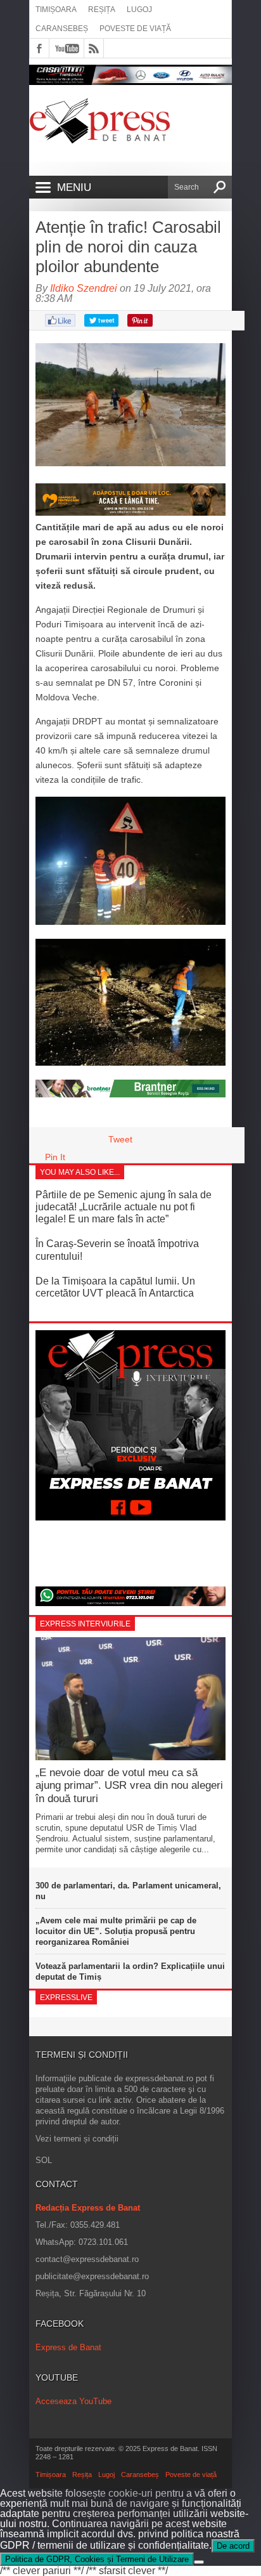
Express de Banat (68, 2347)
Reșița (102, 10)
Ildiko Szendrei (84, 288)
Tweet (120, 1139)
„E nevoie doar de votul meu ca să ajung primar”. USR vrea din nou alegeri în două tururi (129, 1786)
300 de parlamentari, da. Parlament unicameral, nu (128, 1891)
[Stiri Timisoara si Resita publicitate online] (130, 1094)
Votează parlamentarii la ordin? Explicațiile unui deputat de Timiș (130, 1971)
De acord (233, 2546)
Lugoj (139, 10)
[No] (199, 2562)
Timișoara (56, 10)
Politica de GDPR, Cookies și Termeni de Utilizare (97, 2559)
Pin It (55, 1157)
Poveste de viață (135, 29)
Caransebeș (62, 29)
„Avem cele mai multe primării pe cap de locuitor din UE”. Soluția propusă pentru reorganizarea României (116, 1931)
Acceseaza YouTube (73, 2401)
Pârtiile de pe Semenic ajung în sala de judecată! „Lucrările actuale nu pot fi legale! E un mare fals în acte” (124, 1207)
